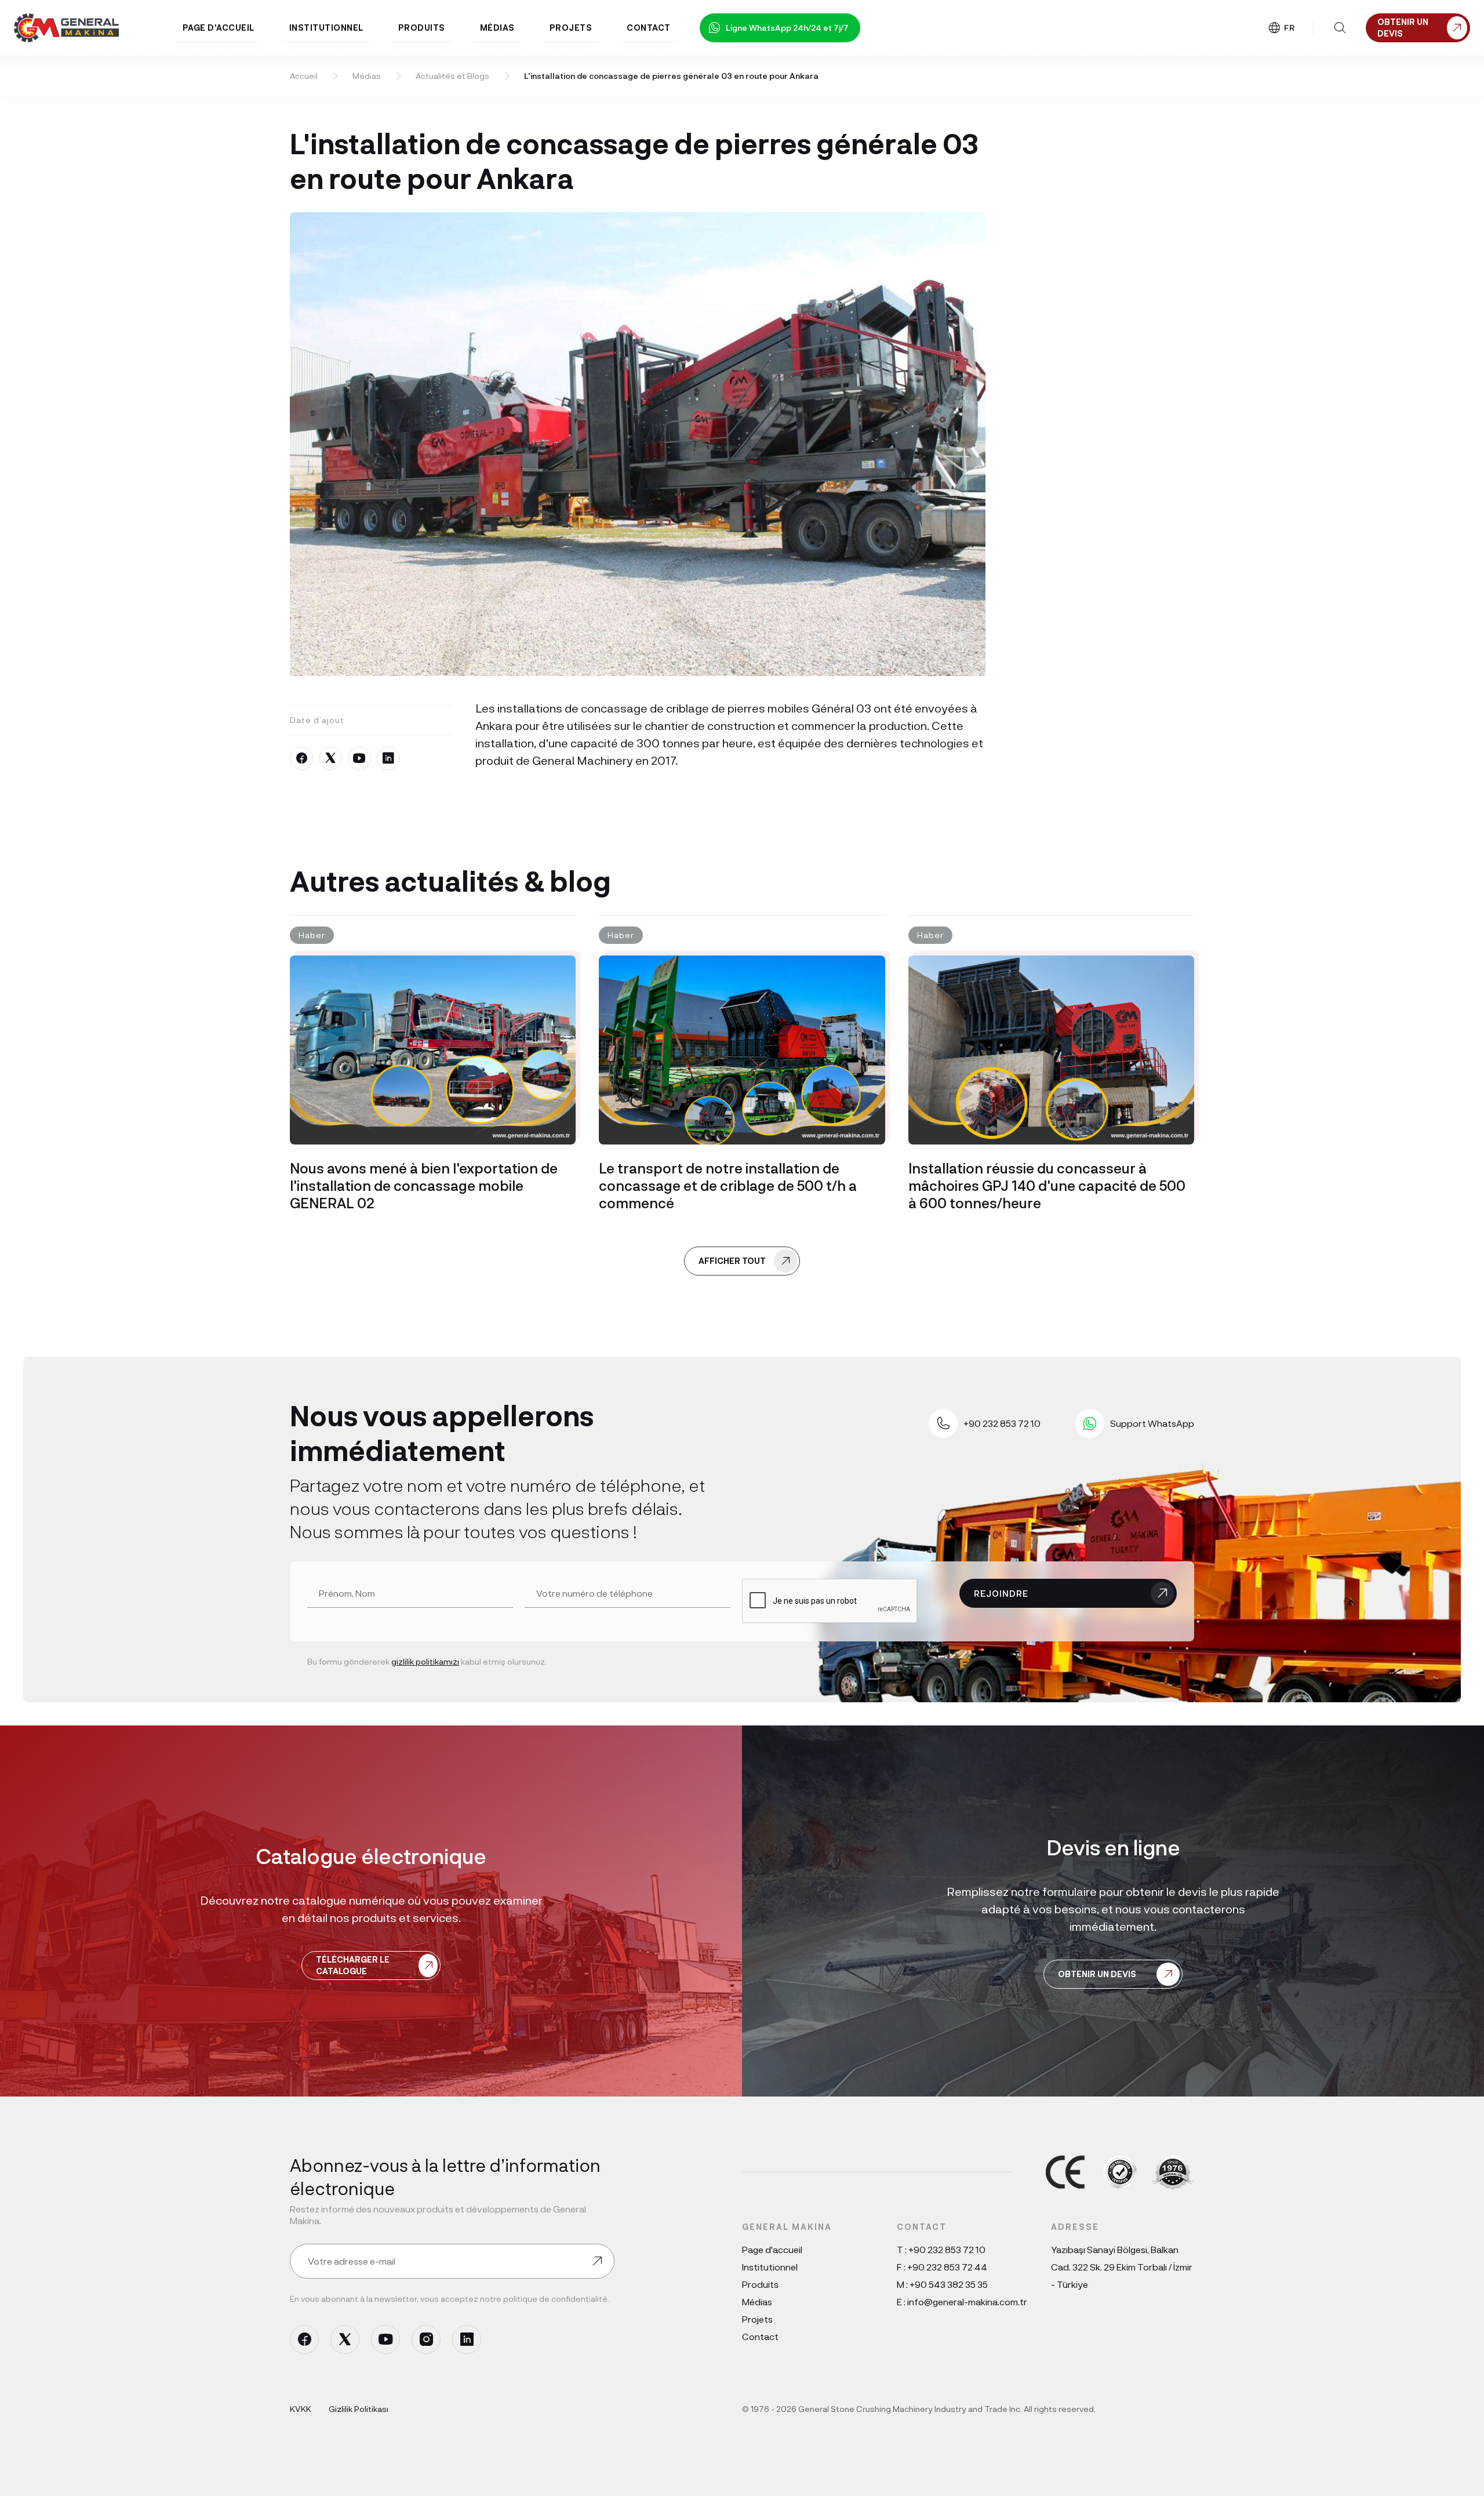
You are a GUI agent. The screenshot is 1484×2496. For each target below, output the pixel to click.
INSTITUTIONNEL (326, 28)
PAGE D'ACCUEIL (219, 28)
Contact (760, 2336)
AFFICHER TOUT (732, 1261)
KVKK (301, 2409)
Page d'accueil (772, 2249)
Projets (757, 2319)
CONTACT (649, 28)
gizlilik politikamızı (425, 1661)
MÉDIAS (497, 28)
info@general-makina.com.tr (967, 2301)
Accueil (304, 76)
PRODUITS (422, 28)
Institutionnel (770, 2267)
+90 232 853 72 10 (947, 2249)
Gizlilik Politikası (359, 2409)
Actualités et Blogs (452, 76)
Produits (760, 2284)
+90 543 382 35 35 (949, 2284)
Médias (367, 76)
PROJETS (571, 28)
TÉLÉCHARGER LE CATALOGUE (353, 1965)
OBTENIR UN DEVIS (1097, 1974)
